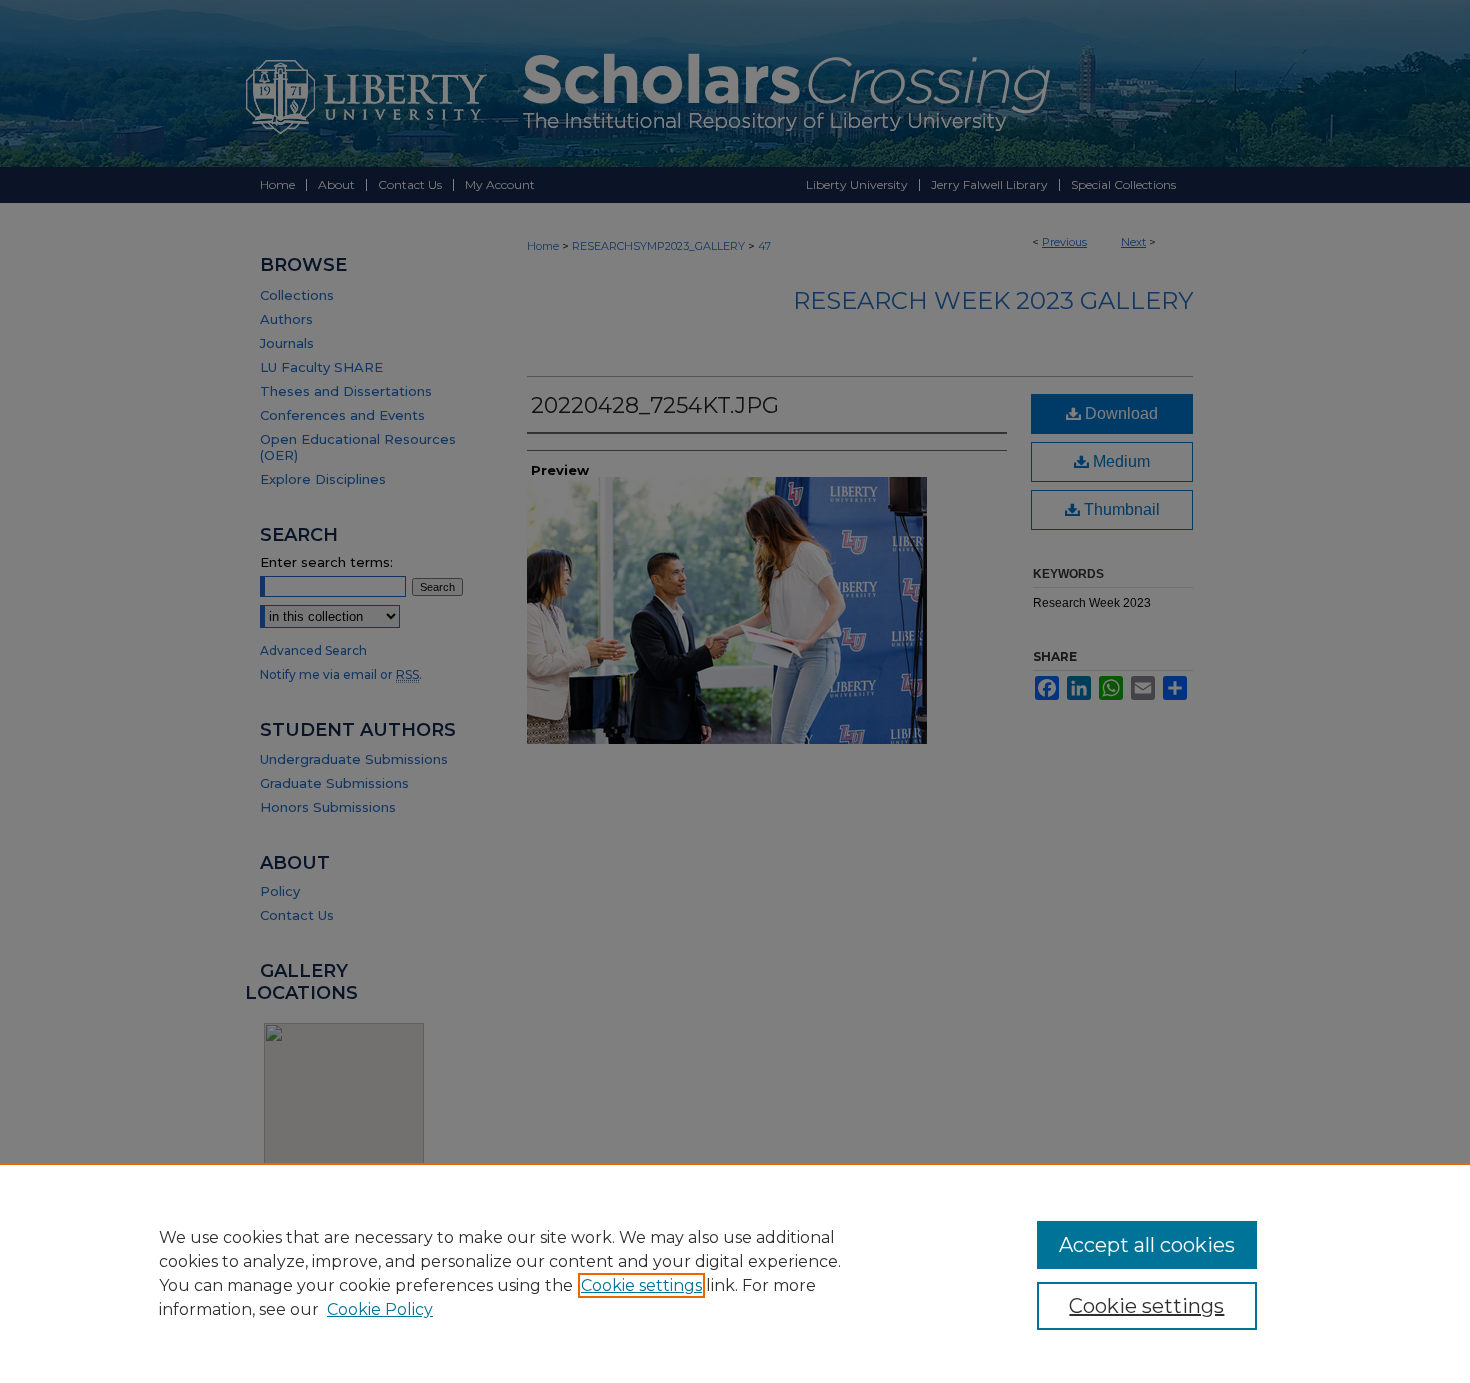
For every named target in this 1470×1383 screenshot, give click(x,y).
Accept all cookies (1147, 1245)
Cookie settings (641, 1285)
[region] (735, 1273)
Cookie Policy (380, 1309)
